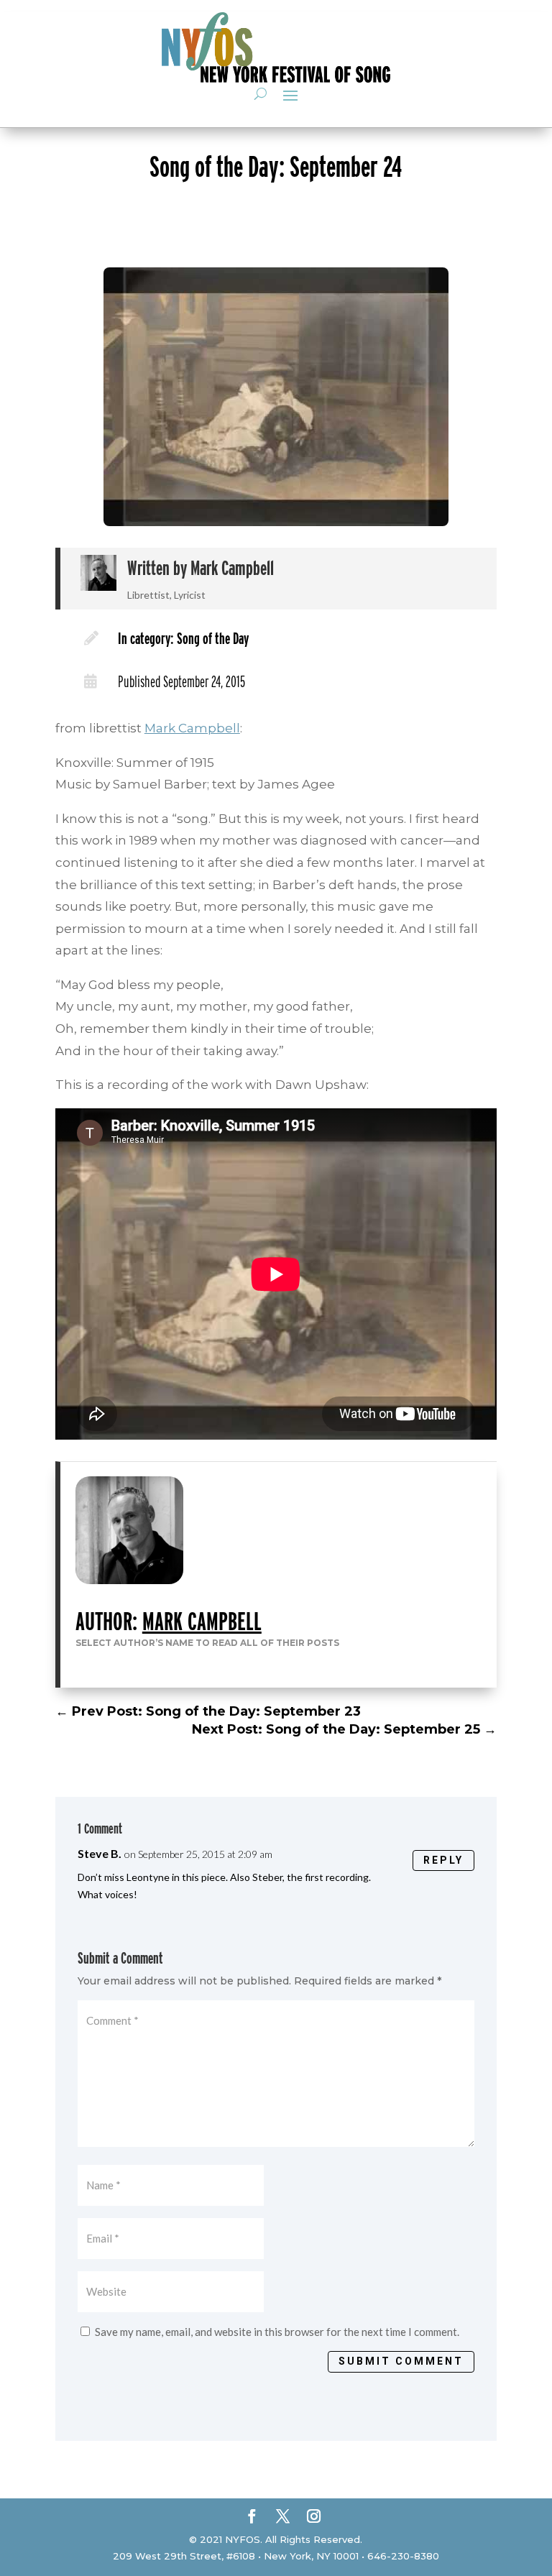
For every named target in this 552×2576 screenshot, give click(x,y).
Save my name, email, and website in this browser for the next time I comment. (277, 2332)
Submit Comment (401, 2361)
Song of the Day (213, 638)
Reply (443, 1860)
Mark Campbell (232, 568)
